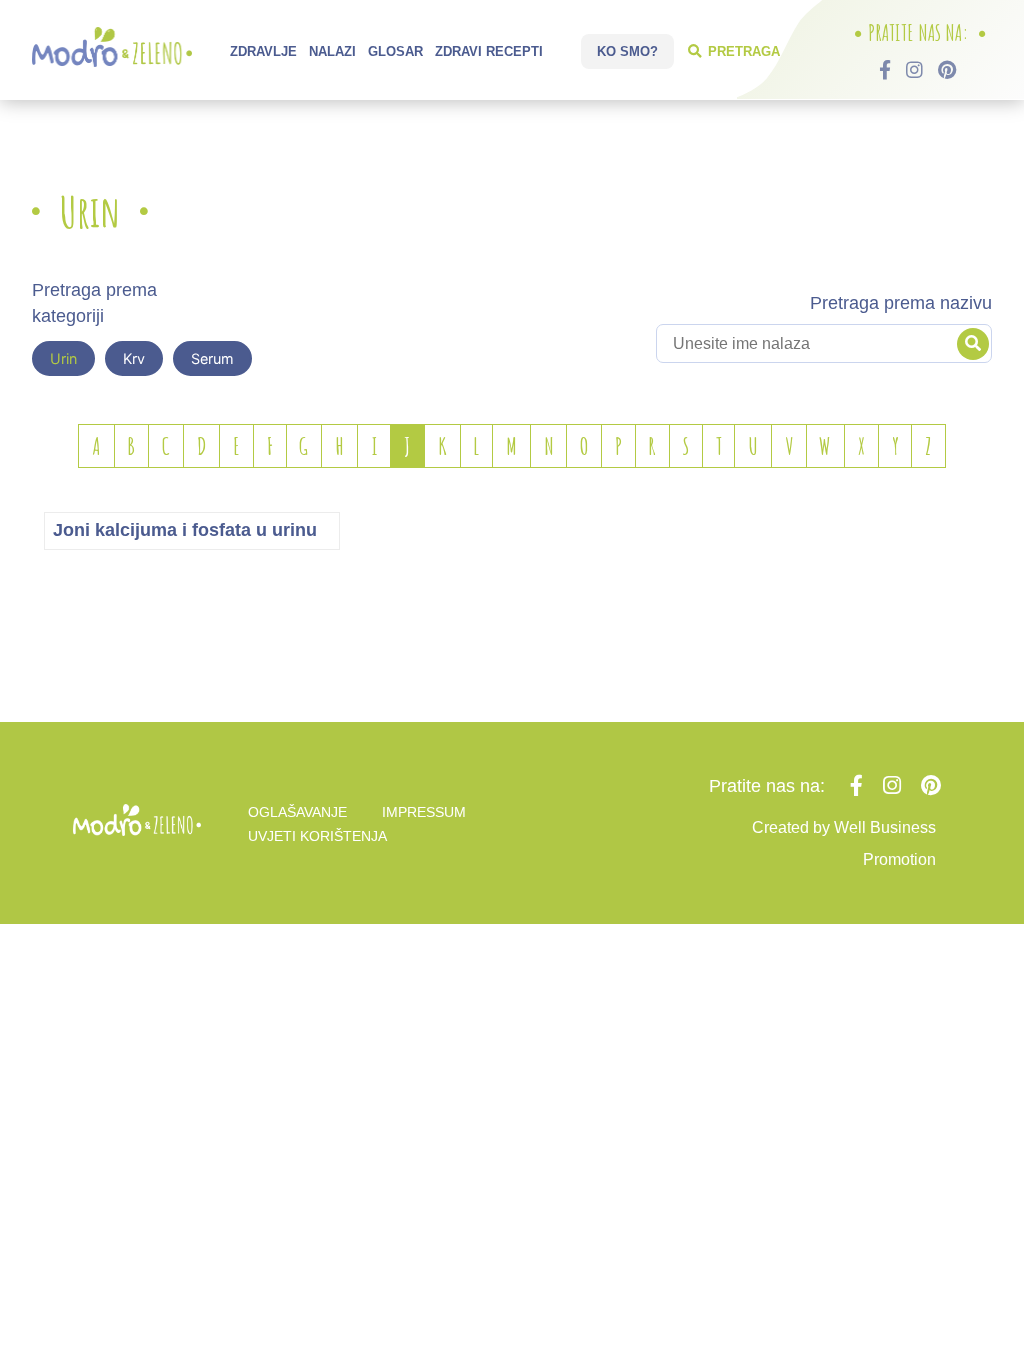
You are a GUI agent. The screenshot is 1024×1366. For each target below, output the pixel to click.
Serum (212, 358)
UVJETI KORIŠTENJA (317, 836)
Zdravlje (263, 51)
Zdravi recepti (489, 51)
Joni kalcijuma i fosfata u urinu (185, 530)
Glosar (395, 51)
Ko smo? (627, 51)
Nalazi (332, 51)
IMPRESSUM (424, 812)
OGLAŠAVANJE (297, 812)
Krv (134, 358)
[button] (973, 344)
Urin (63, 358)
